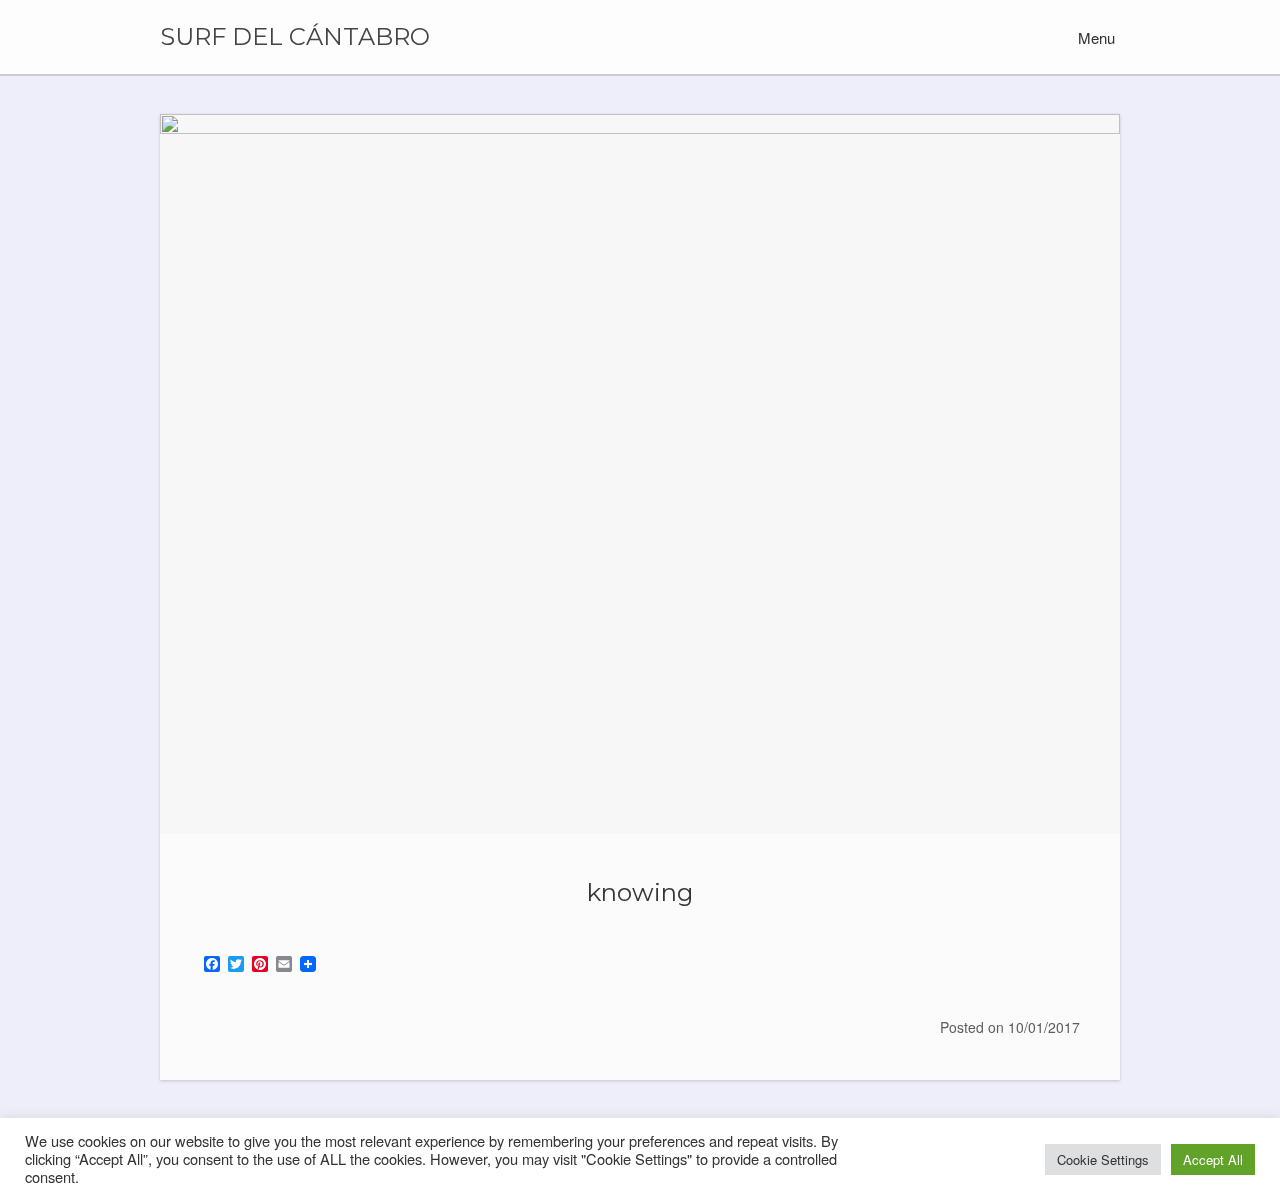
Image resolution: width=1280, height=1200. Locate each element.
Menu (1094, 37)
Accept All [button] (1213, 1159)
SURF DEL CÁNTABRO (295, 37)
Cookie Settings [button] (1103, 1159)
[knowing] (640, 474)
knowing (640, 892)
